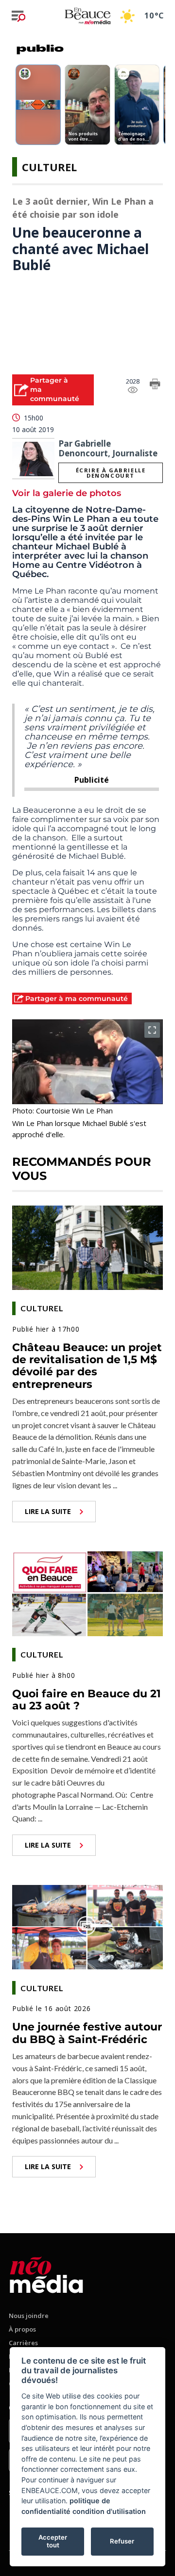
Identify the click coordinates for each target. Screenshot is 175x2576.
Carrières (23, 2343)
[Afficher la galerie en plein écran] (152, 1030)
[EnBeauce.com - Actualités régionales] (87, 16)
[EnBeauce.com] (46, 2273)
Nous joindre (29, 2316)
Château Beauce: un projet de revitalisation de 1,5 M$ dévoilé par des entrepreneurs (87, 1366)
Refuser (122, 2541)
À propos (22, 2329)
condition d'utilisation (109, 2511)
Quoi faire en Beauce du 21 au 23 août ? (87, 1700)
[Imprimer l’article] (155, 386)
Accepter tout (53, 2541)
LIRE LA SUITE (48, 1511)
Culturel (49, 167)
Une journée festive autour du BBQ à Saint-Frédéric (87, 2033)
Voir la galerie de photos (67, 493)
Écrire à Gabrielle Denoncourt (111, 473)
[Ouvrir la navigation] (18, 16)
